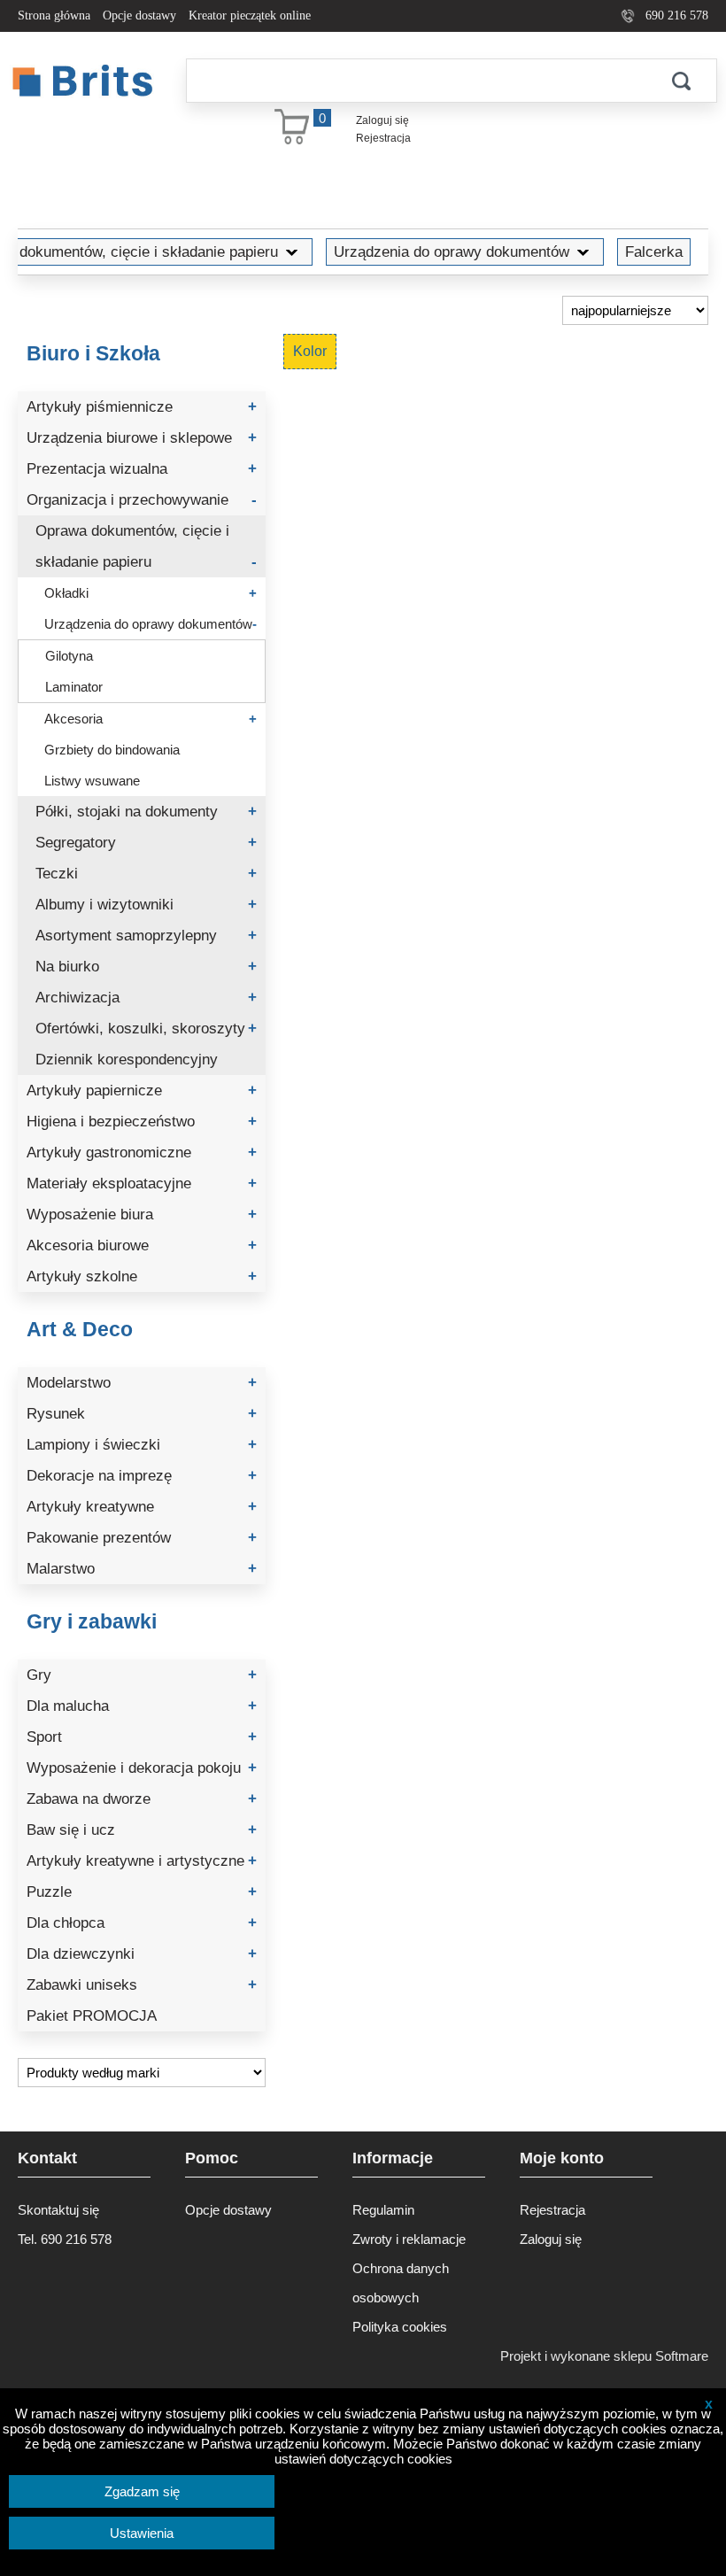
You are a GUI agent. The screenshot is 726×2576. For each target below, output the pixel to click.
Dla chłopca (142, 1923)
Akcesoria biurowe (142, 1245)
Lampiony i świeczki (142, 1445)
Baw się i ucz (142, 1830)
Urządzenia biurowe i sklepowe (142, 438)
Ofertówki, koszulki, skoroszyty (146, 1029)
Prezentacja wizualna (142, 469)
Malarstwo (142, 1569)
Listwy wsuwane (92, 781)
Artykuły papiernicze (142, 1091)
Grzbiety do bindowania (112, 750)
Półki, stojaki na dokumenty (146, 812)
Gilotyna (69, 656)
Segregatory (146, 843)
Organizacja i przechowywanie (142, 500)
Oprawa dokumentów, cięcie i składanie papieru (146, 546)
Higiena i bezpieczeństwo (142, 1122)
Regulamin (383, 2210)
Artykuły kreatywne (142, 1507)
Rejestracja (383, 138)
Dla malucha (142, 1706)
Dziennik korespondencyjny (127, 1060)
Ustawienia (142, 2533)
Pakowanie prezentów (142, 1538)
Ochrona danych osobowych (401, 2283)
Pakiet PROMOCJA (92, 2016)
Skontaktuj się (58, 2210)
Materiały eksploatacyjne (142, 1184)
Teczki (146, 874)
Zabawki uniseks (142, 1985)
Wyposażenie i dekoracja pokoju (142, 1768)
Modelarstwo (142, 1383)
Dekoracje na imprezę (142, 1476)
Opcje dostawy (139, 15)
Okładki (151, 593)
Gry (142, 1675)
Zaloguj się (382, 120)
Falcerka (654, 251)
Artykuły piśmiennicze (142, 407)
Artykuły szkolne (142, 1276)
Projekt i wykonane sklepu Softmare (604, 2356)
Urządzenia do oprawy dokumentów (452, 251)
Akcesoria (151, 719)
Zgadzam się (142, 2491)
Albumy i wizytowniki (146, 905)
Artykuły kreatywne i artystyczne (142, 1861)
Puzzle (142, 1892)
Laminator (74, 687)
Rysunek (142, 1414)
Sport (142, 1737)
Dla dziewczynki (142, 1954)
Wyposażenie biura (142, 1215)
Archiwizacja (146, 998)
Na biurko (146, 967)
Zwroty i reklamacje (409, 2239)
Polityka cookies (400, 2327)
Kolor (310, 351)
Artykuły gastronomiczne (142, 1153)
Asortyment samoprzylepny (146, 936)
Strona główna (54, 15)
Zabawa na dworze (142, 1799)
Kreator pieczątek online (250, 15)
